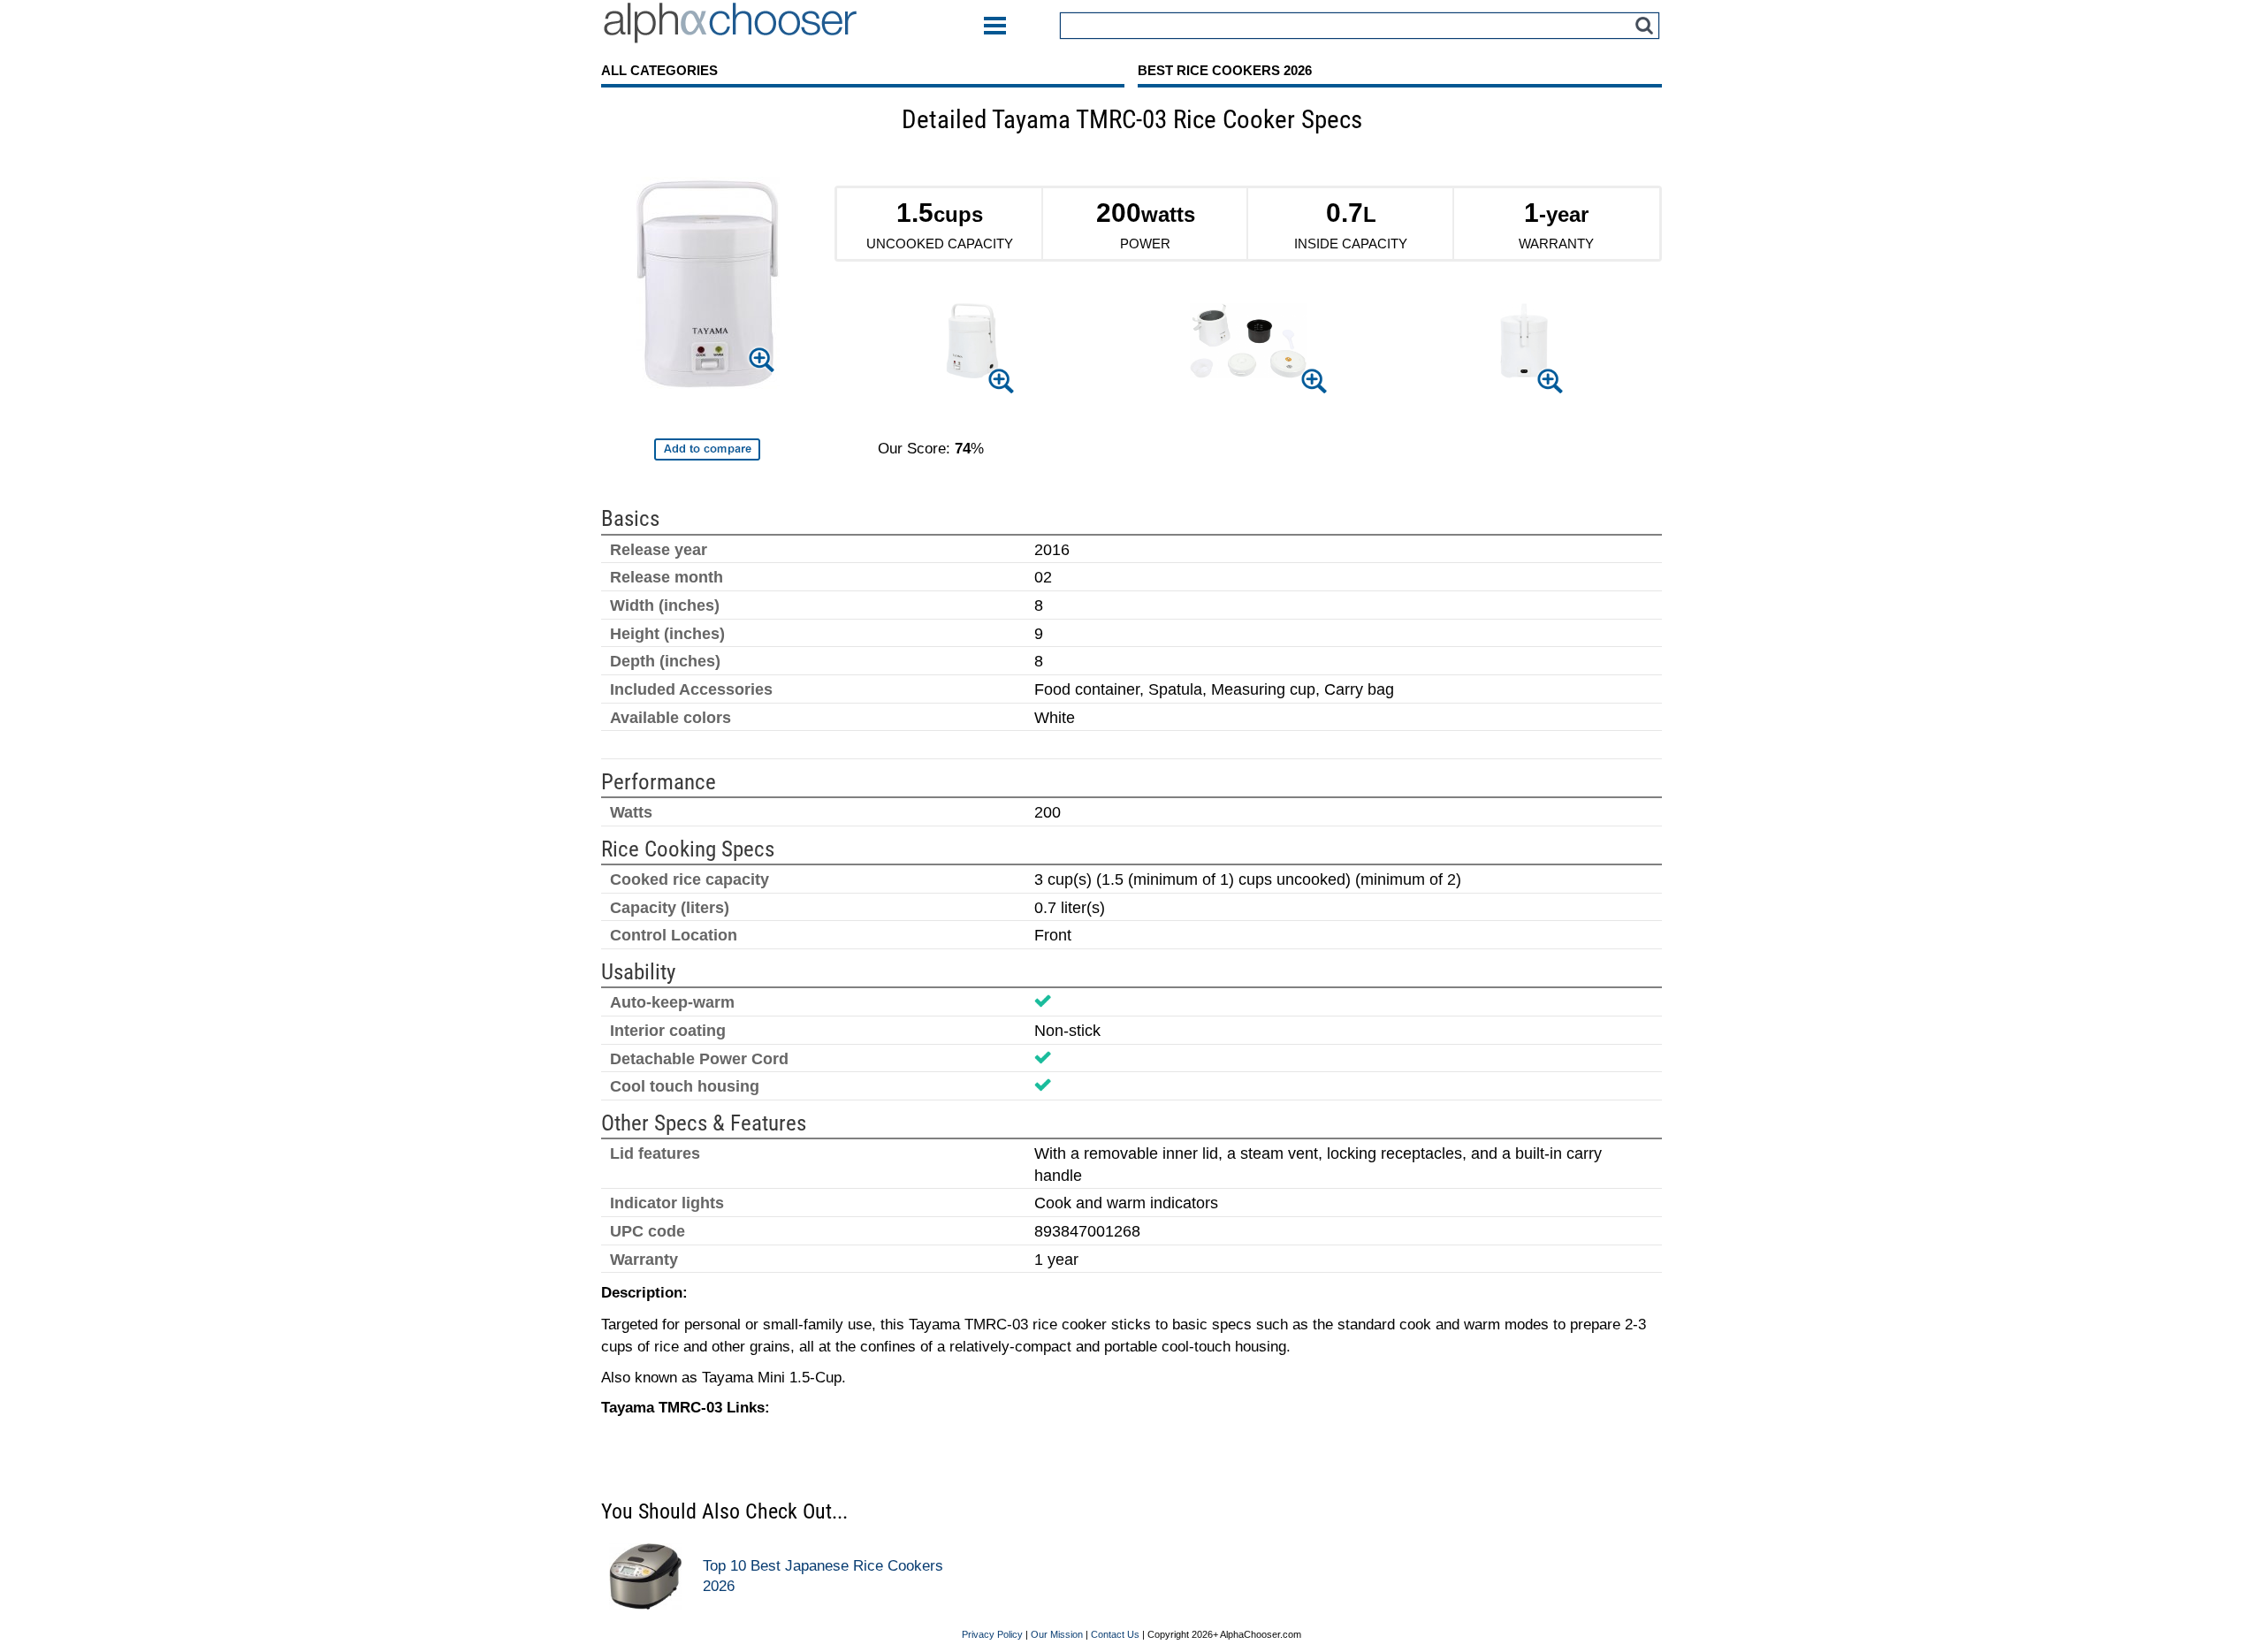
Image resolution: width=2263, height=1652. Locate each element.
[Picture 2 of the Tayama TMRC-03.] (1248, 344)
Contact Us (1115, 1634)
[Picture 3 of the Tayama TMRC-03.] (1524, 343)
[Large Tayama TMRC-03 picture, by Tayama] (708, 286)
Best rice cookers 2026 (1225, 70)
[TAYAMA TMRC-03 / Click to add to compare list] (707, 449)
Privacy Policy (992, 1634)
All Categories (659, 70)
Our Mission (1057, 1634)
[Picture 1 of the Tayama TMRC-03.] (972, 344)
